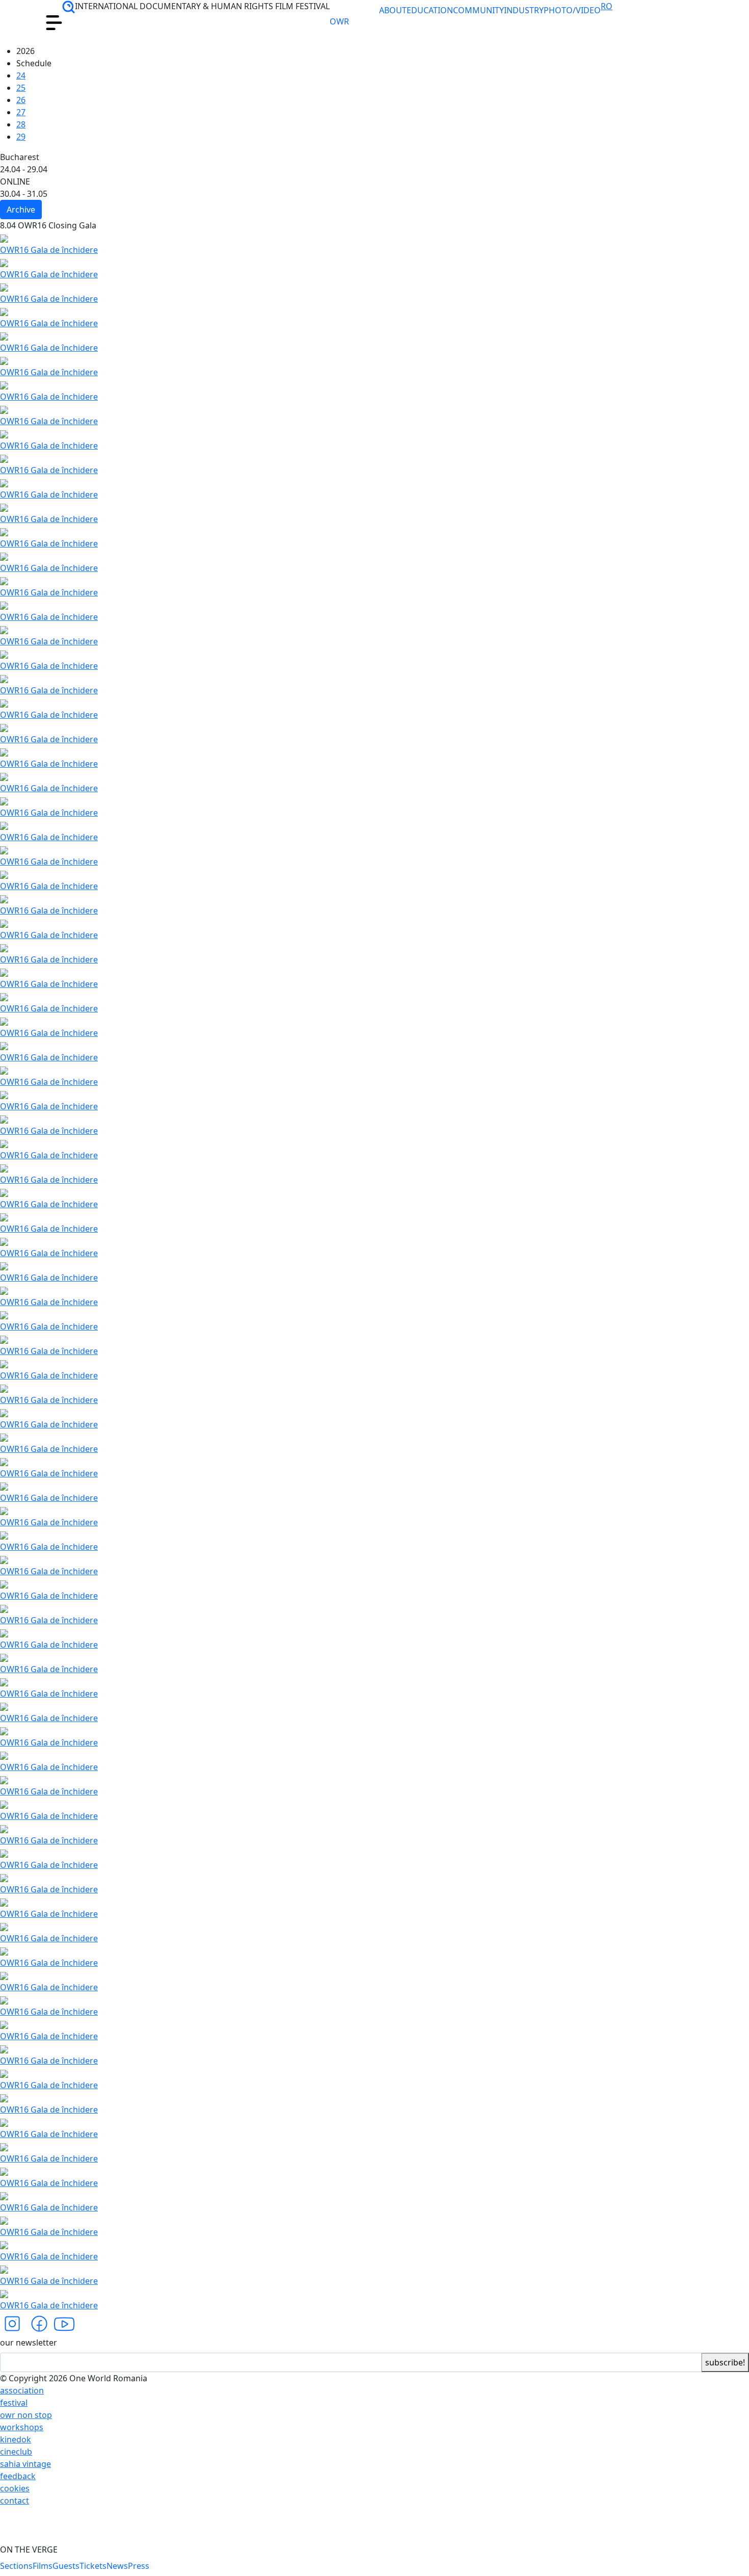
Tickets (93, 2566)
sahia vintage (25, 2464)
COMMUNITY (478, 10)
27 (21, 112)
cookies (15, 2488)
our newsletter (29, 2343)
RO (607, 6)
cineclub (16, 2452)
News (117, 2566)
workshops (22, 2427)
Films (43, 2566)
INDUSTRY (524, 10)
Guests (66, 2566)
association (22, 2390)
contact (15, 2501)
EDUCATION (430, 10)
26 (21, 100)
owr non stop (26, 2415)
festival (14, 2403)
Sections (16, 2566)
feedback (18, 2476)
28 (21, 124)
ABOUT (393, 10)
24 (21, 75)
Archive (21, 210)
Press (139, 2566)
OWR (347, 22)
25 (21, 88)
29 (21, 137)
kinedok (16, 2439)
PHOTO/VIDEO (572, 10)
